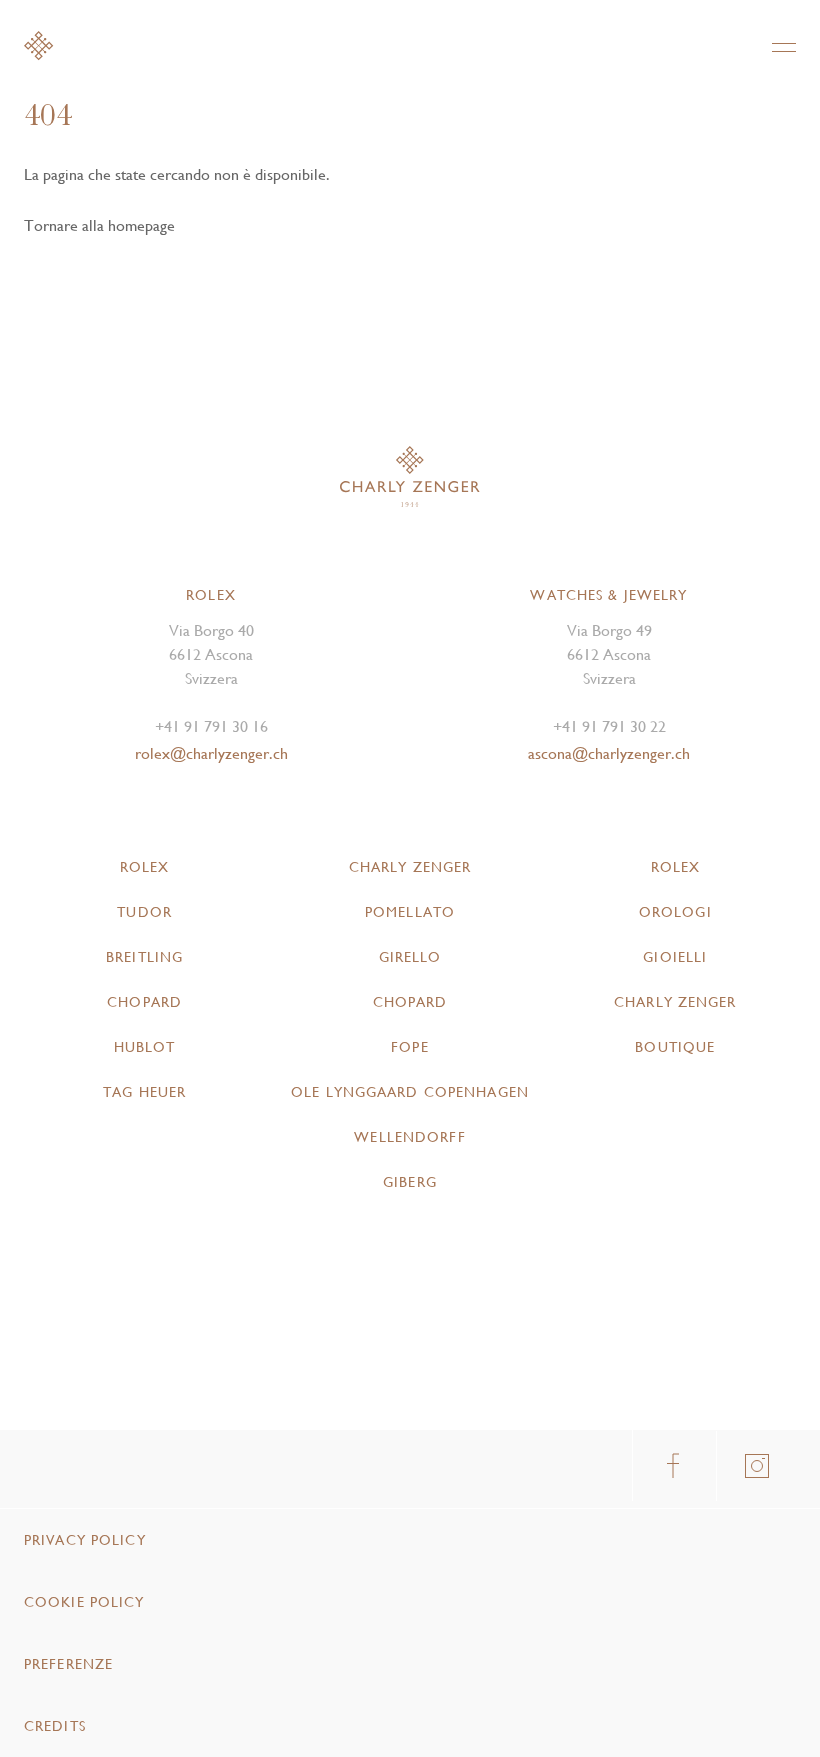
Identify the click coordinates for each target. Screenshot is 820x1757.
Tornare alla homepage (99, 225)
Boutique (675, 1047)
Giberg (410, 1182)
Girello (410, 957)
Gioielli (675, 957)
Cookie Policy (84, 1602)
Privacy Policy (85, 1540)
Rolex (145, 867)
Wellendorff (409, 1137)
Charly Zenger (410, 867)
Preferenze (68, 1664)
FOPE (409, 1047)
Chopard (144, 1002)
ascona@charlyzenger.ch (609, 753)
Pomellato (410, 912)
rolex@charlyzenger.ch (211, 753)
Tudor (144, 912)
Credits (55, 1726)
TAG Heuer (144, 1092)
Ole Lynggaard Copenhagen (410, 1092)
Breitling (144, 957)
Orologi (675, 912)
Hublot (145, 1047)
